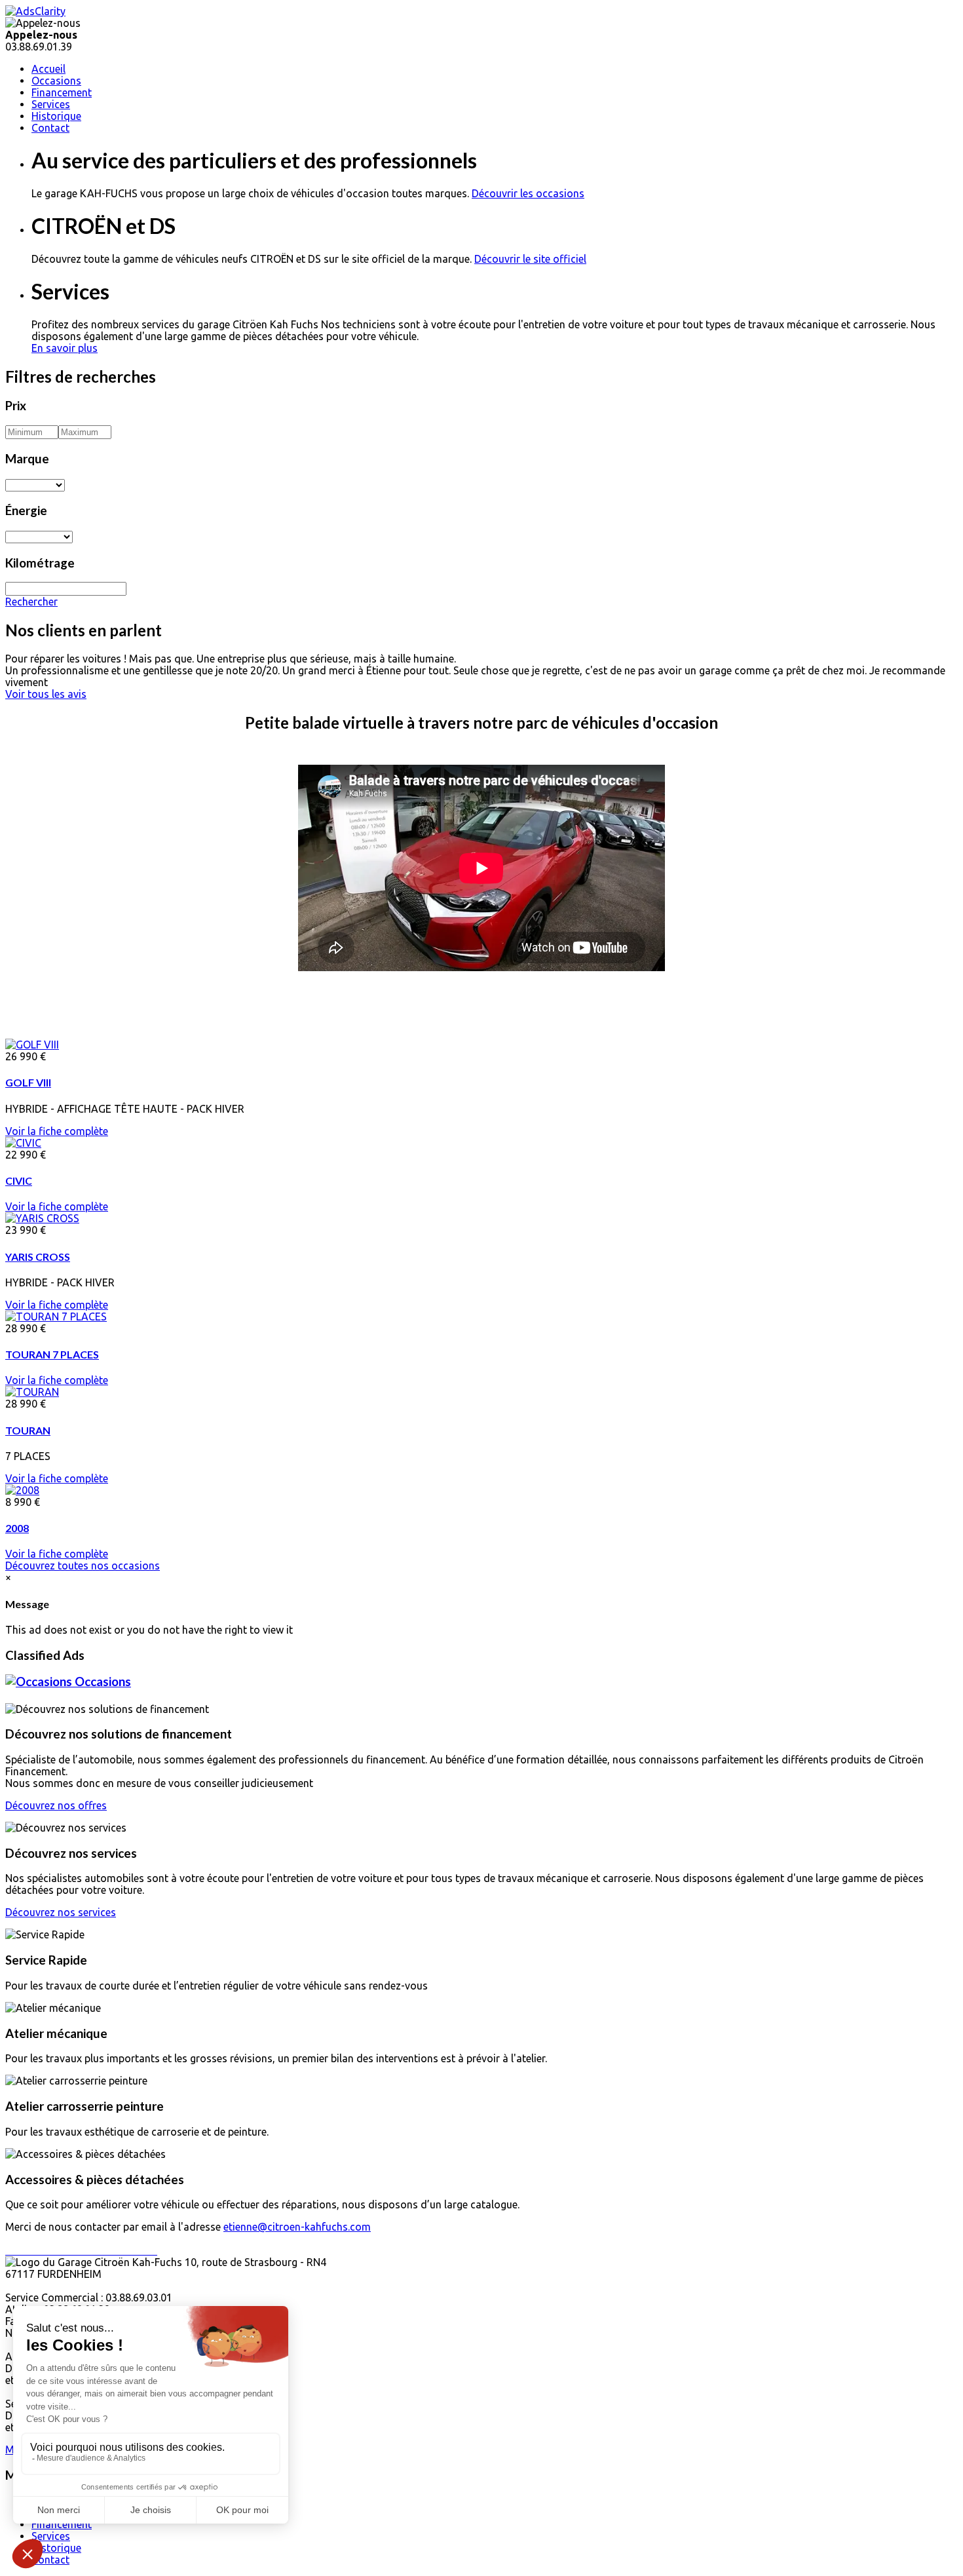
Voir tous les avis (46, 694)
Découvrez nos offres (56, 1805)
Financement (62, 92)
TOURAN (28, 1430)
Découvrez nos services (61, 1912)
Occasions (56, 81)
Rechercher (31, 602)
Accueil (48, 69)
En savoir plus (65, 348)
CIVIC (19, 1181)
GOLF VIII (28, 1082)
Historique (56, 116)
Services (51, 104)
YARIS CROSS (38, 1257)
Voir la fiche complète (57, 1131)
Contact (50, 128)
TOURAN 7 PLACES (52, 1354)
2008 (17, 1528)
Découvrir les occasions (528, 193)
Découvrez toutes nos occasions (83, 1566)
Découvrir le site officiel (530, 259)
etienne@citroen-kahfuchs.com (297, 2227)
